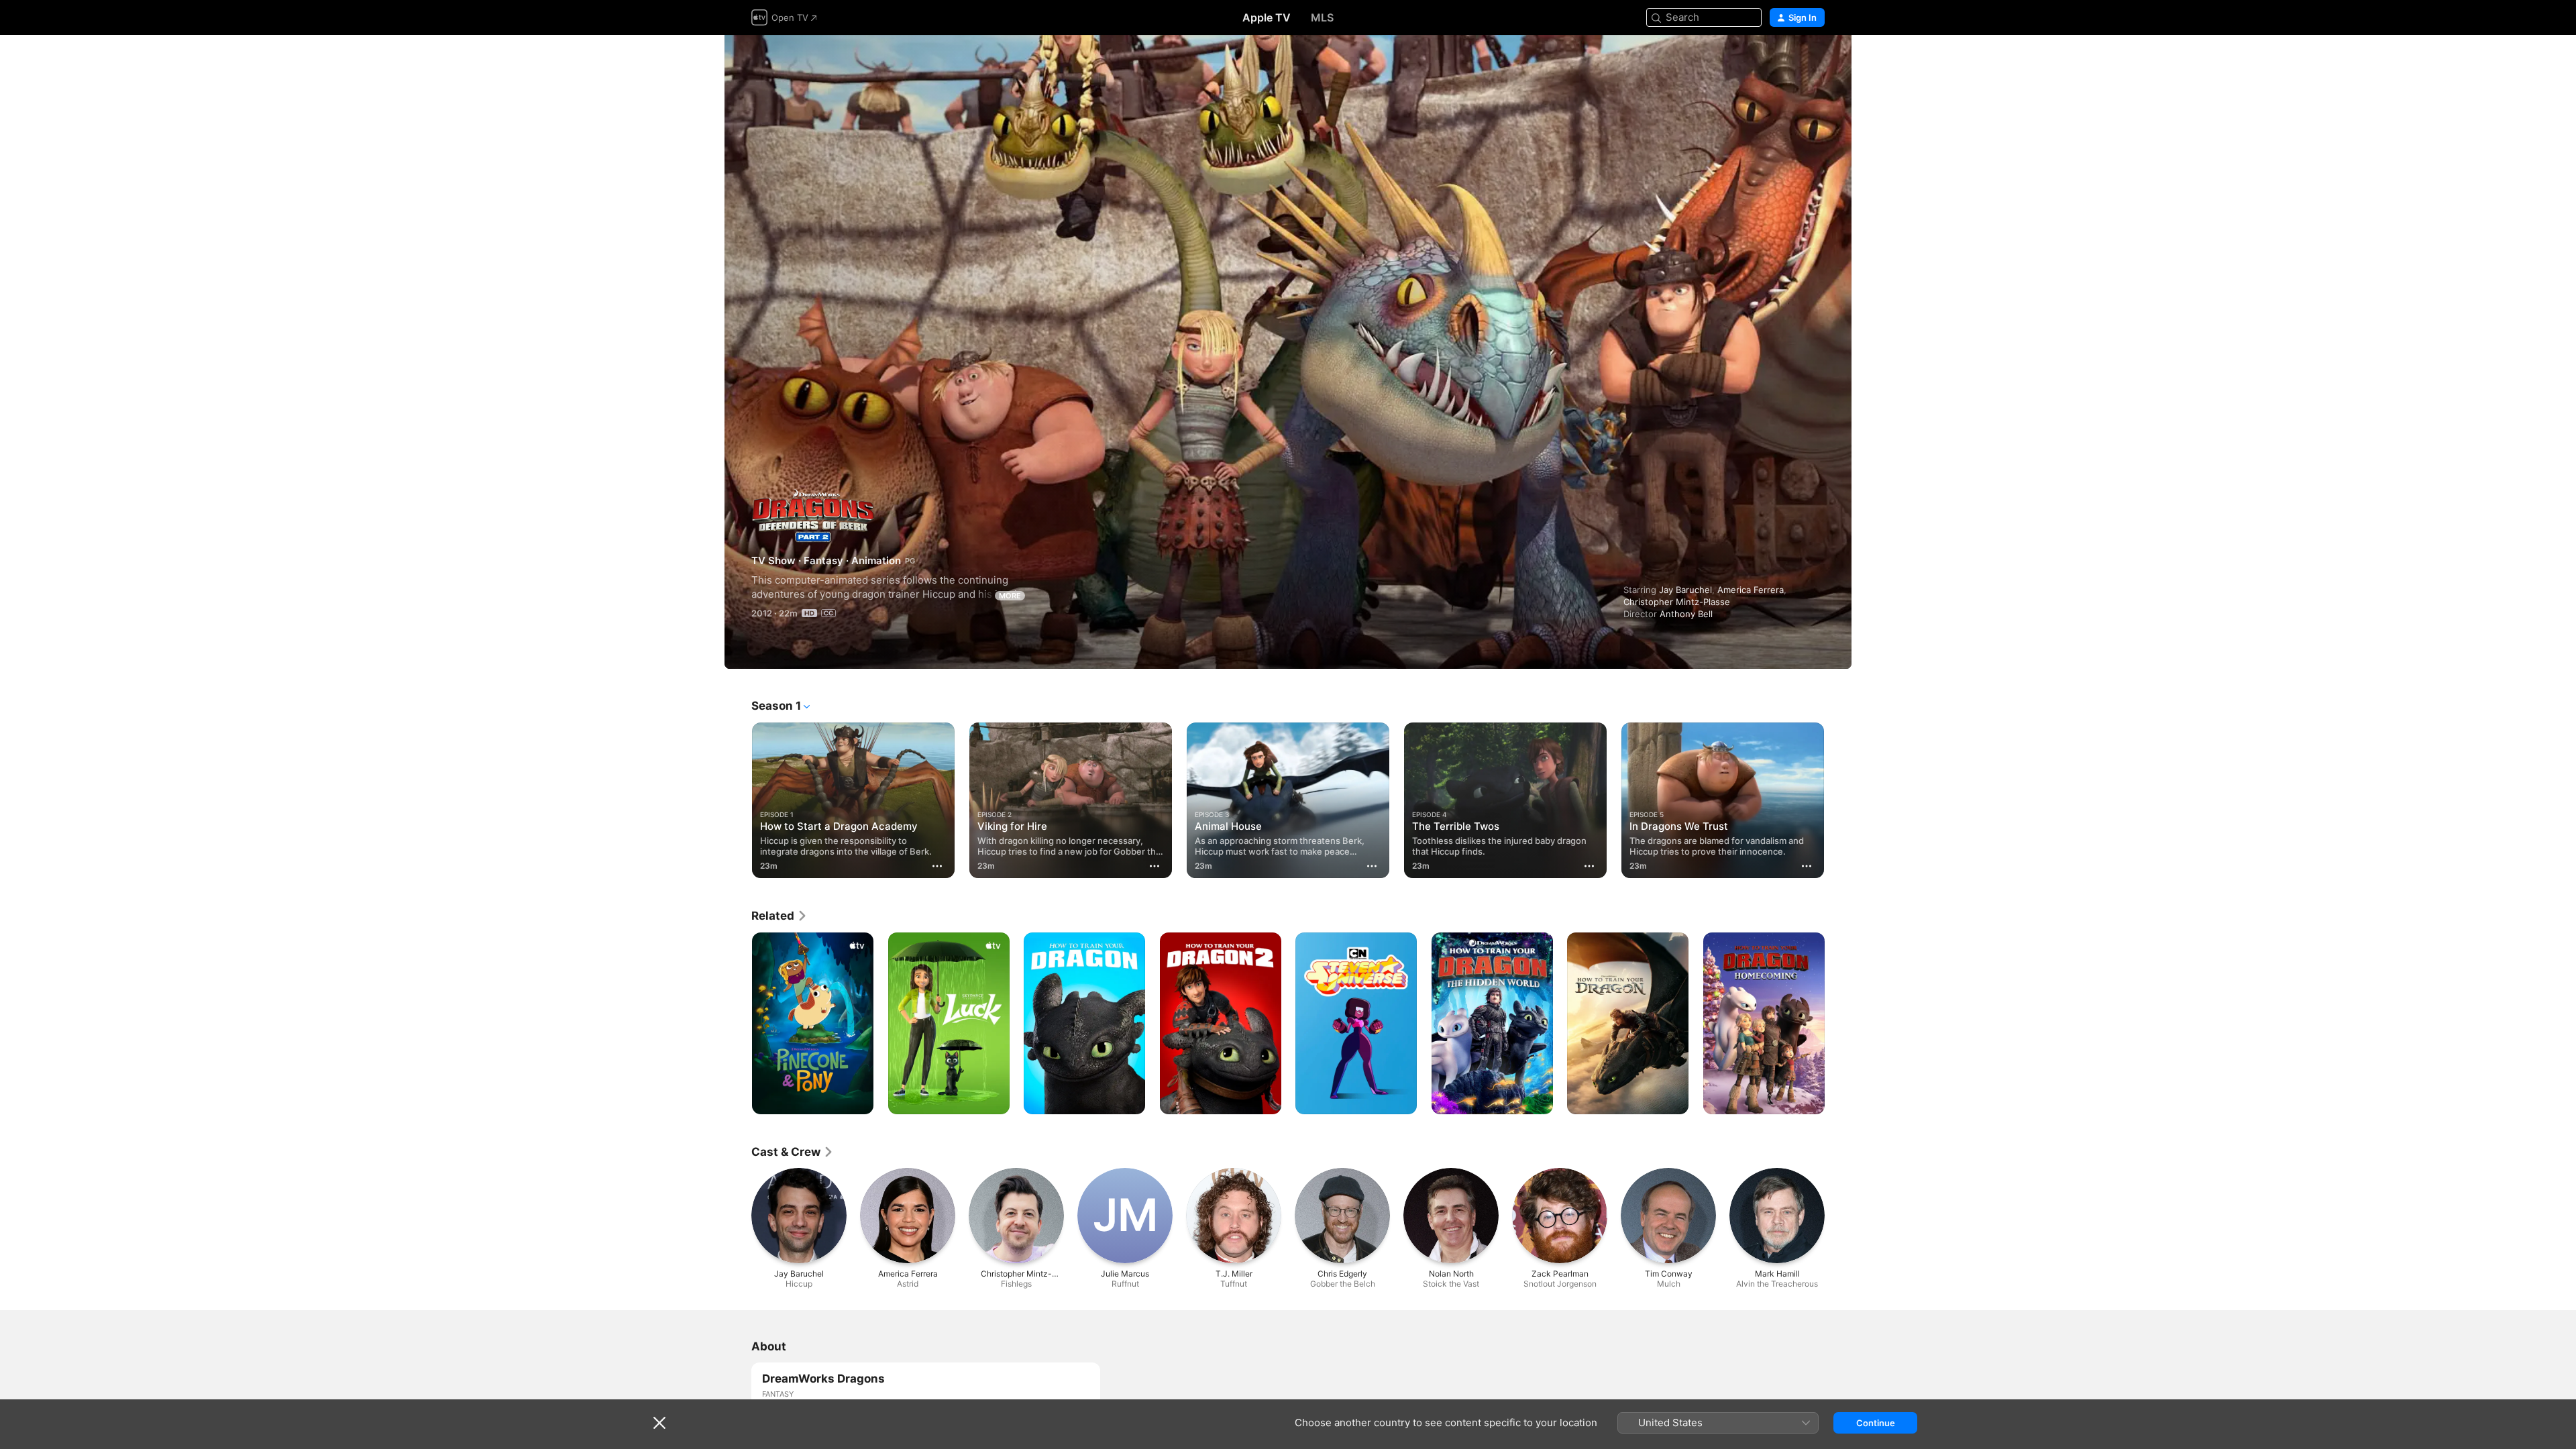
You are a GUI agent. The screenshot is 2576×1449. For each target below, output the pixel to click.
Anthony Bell (1686, 614)
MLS (1322, 17)
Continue (1876, 1423)
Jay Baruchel (1685, 590)
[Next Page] (1838, 800)
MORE (1010, 596)
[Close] (659, 1423)
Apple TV (1267, 17)
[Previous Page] (738, 800)
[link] (780, 916)
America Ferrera (1751, 590)
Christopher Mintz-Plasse (1677, 602)
